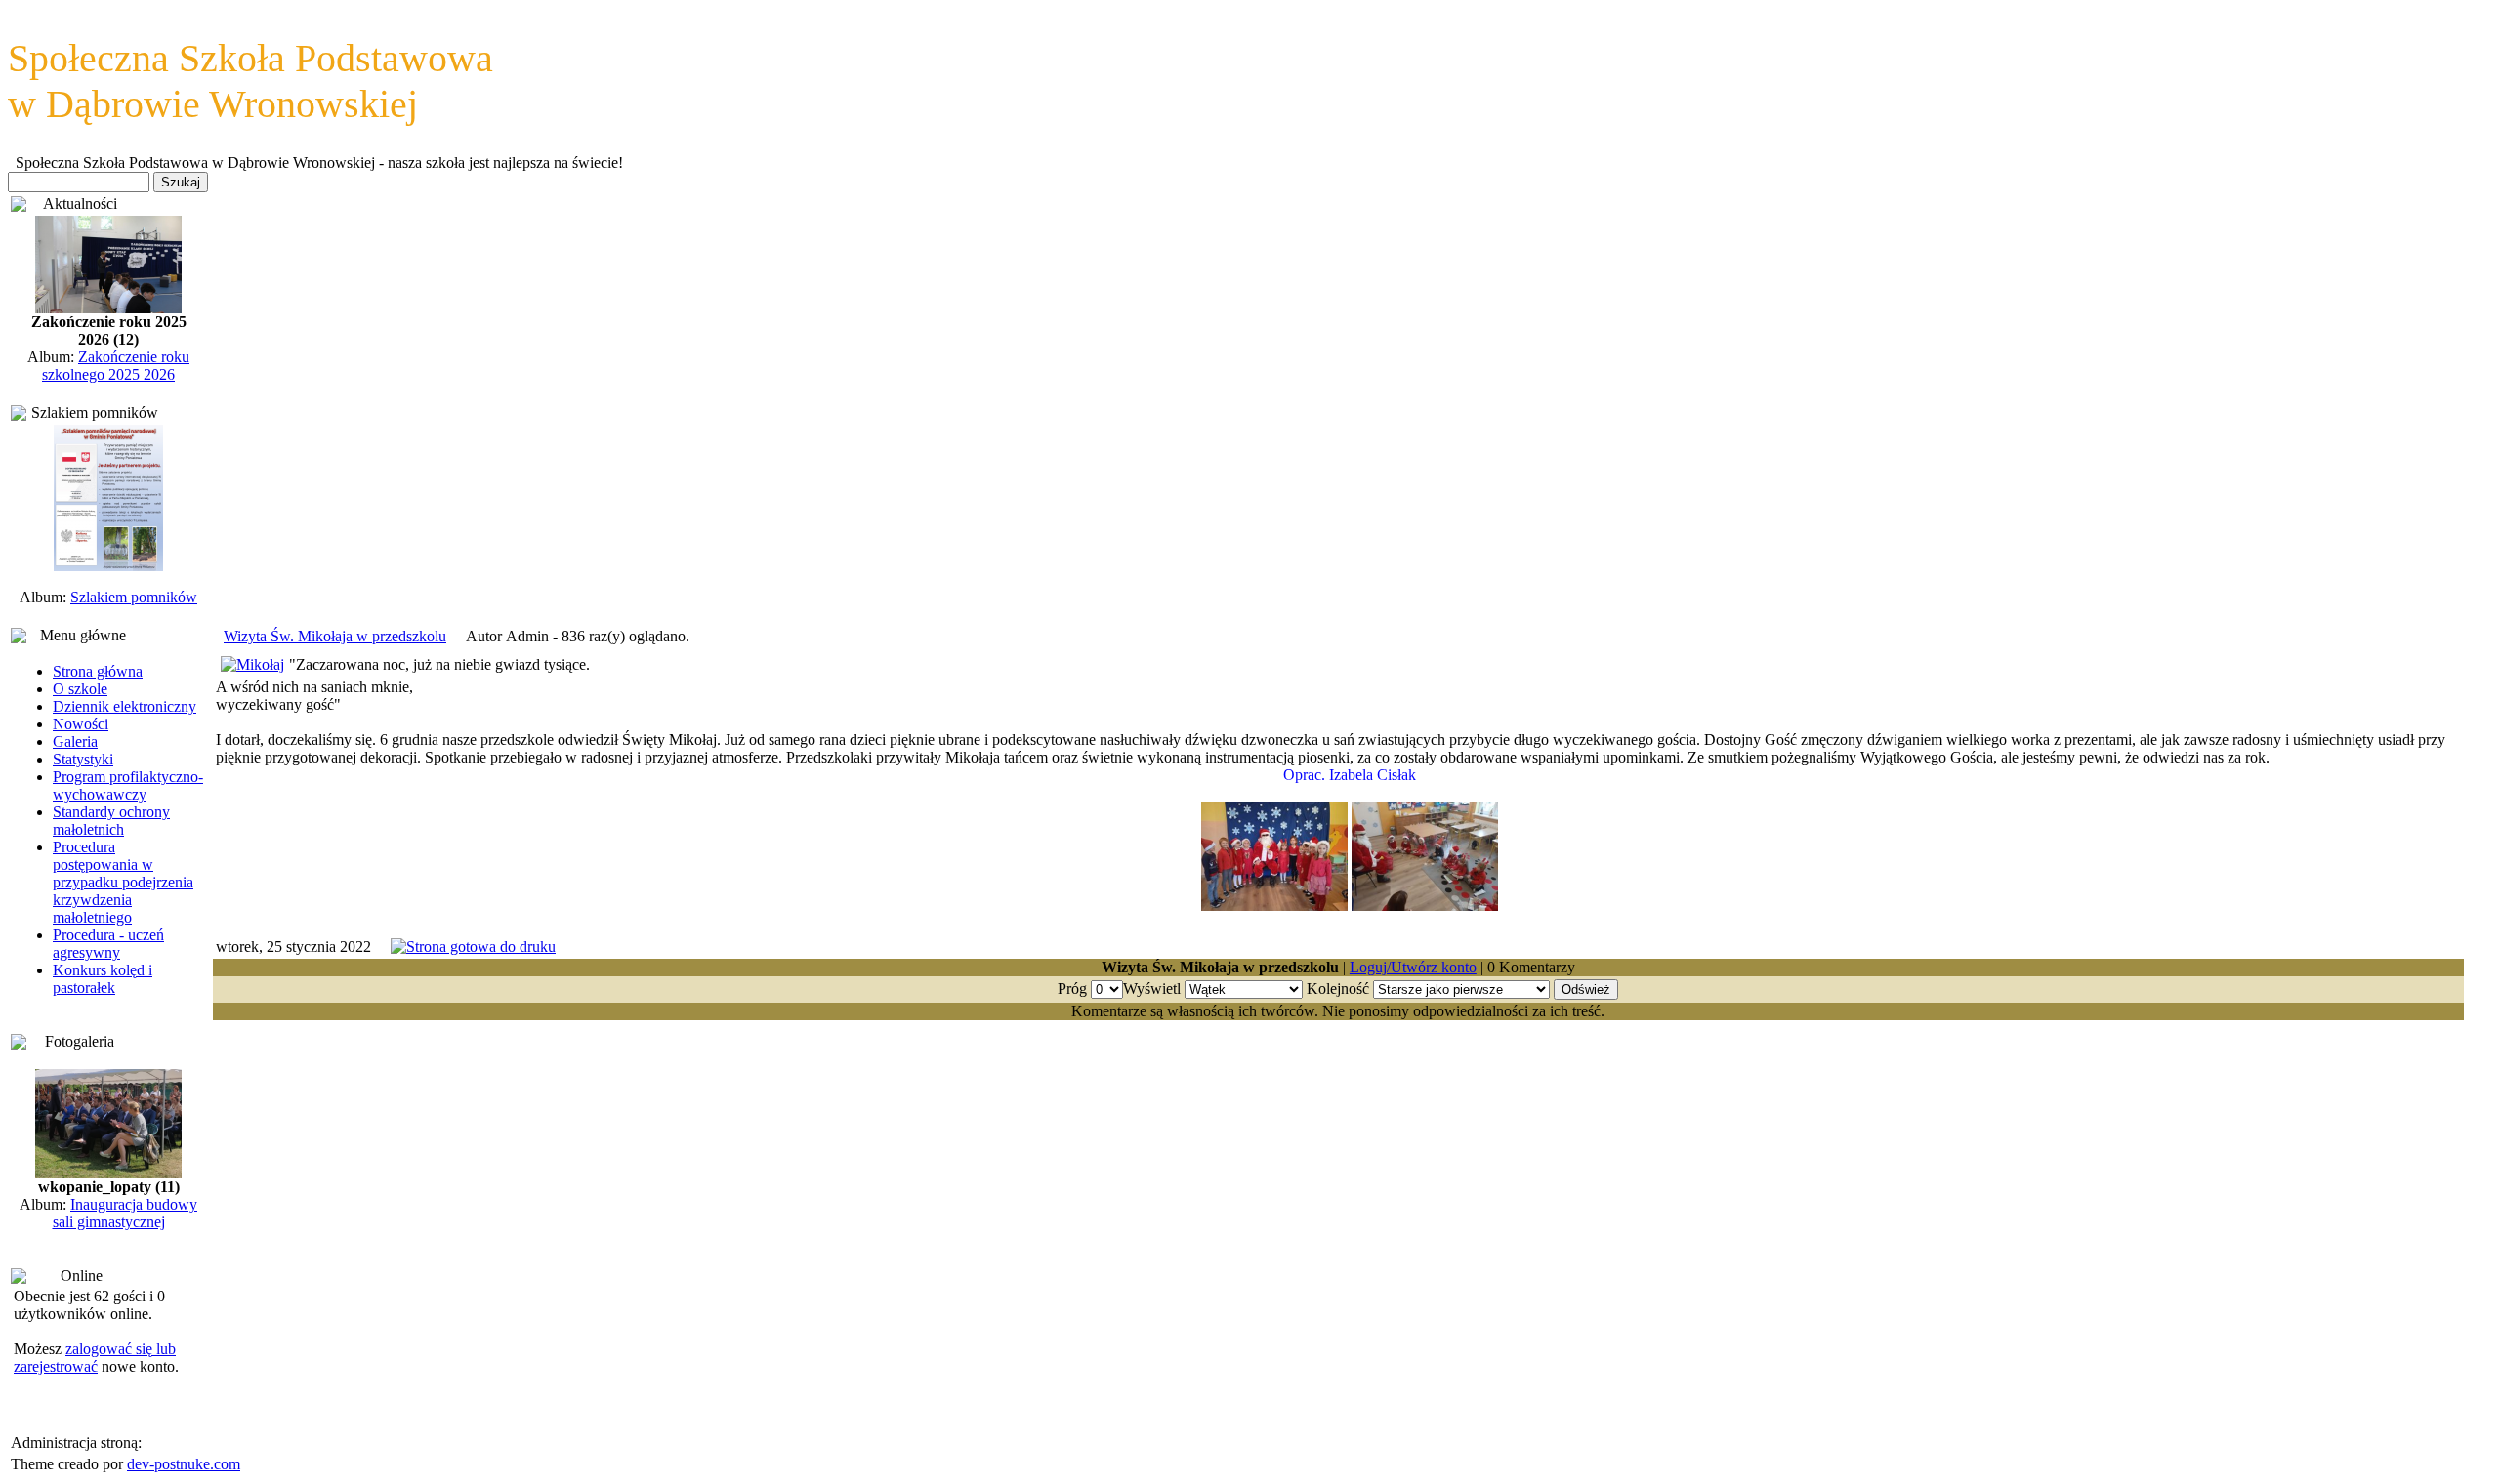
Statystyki (83, 759)
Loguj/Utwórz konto (1413, 967)
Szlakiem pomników (134, 597)
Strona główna (98, 671)
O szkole (80, 689)
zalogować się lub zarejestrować (95, 1358)
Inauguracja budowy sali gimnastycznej (125, 1213)
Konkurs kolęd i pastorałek (103, 979)
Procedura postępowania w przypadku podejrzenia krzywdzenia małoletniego (123, 882)
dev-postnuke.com (184, 1464)
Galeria (75, 742)
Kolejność (1338, 989)
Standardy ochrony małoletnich (111, 821)
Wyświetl (1152, 989)
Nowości (81, 724)
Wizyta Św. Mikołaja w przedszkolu (335, 636)
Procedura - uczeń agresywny (108, 944)
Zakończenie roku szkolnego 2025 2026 (116, 366)
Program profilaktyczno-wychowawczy (128, 785)
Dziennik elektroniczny (125, 706)
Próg (1072, 989)
